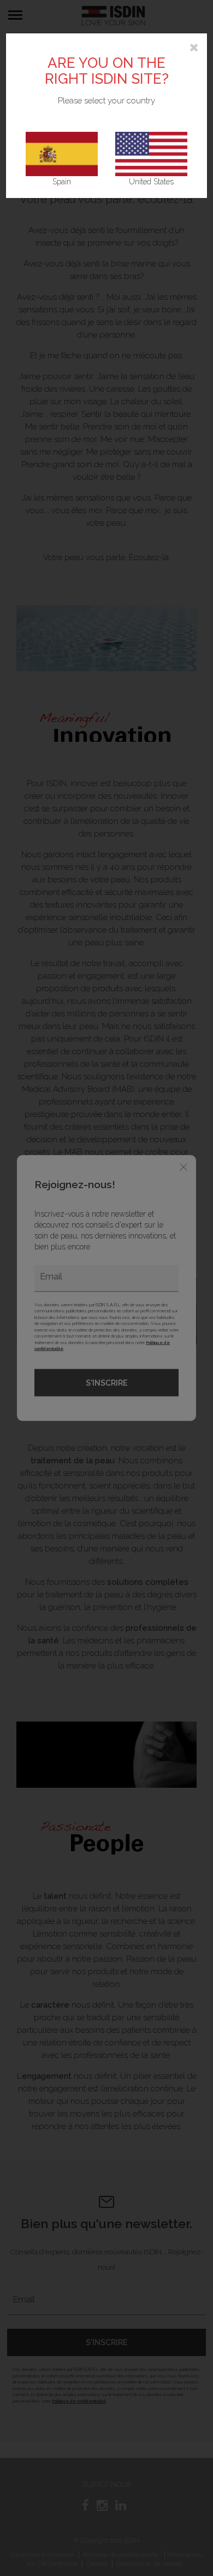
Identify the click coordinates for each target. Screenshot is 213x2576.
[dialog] (106, 1288)
